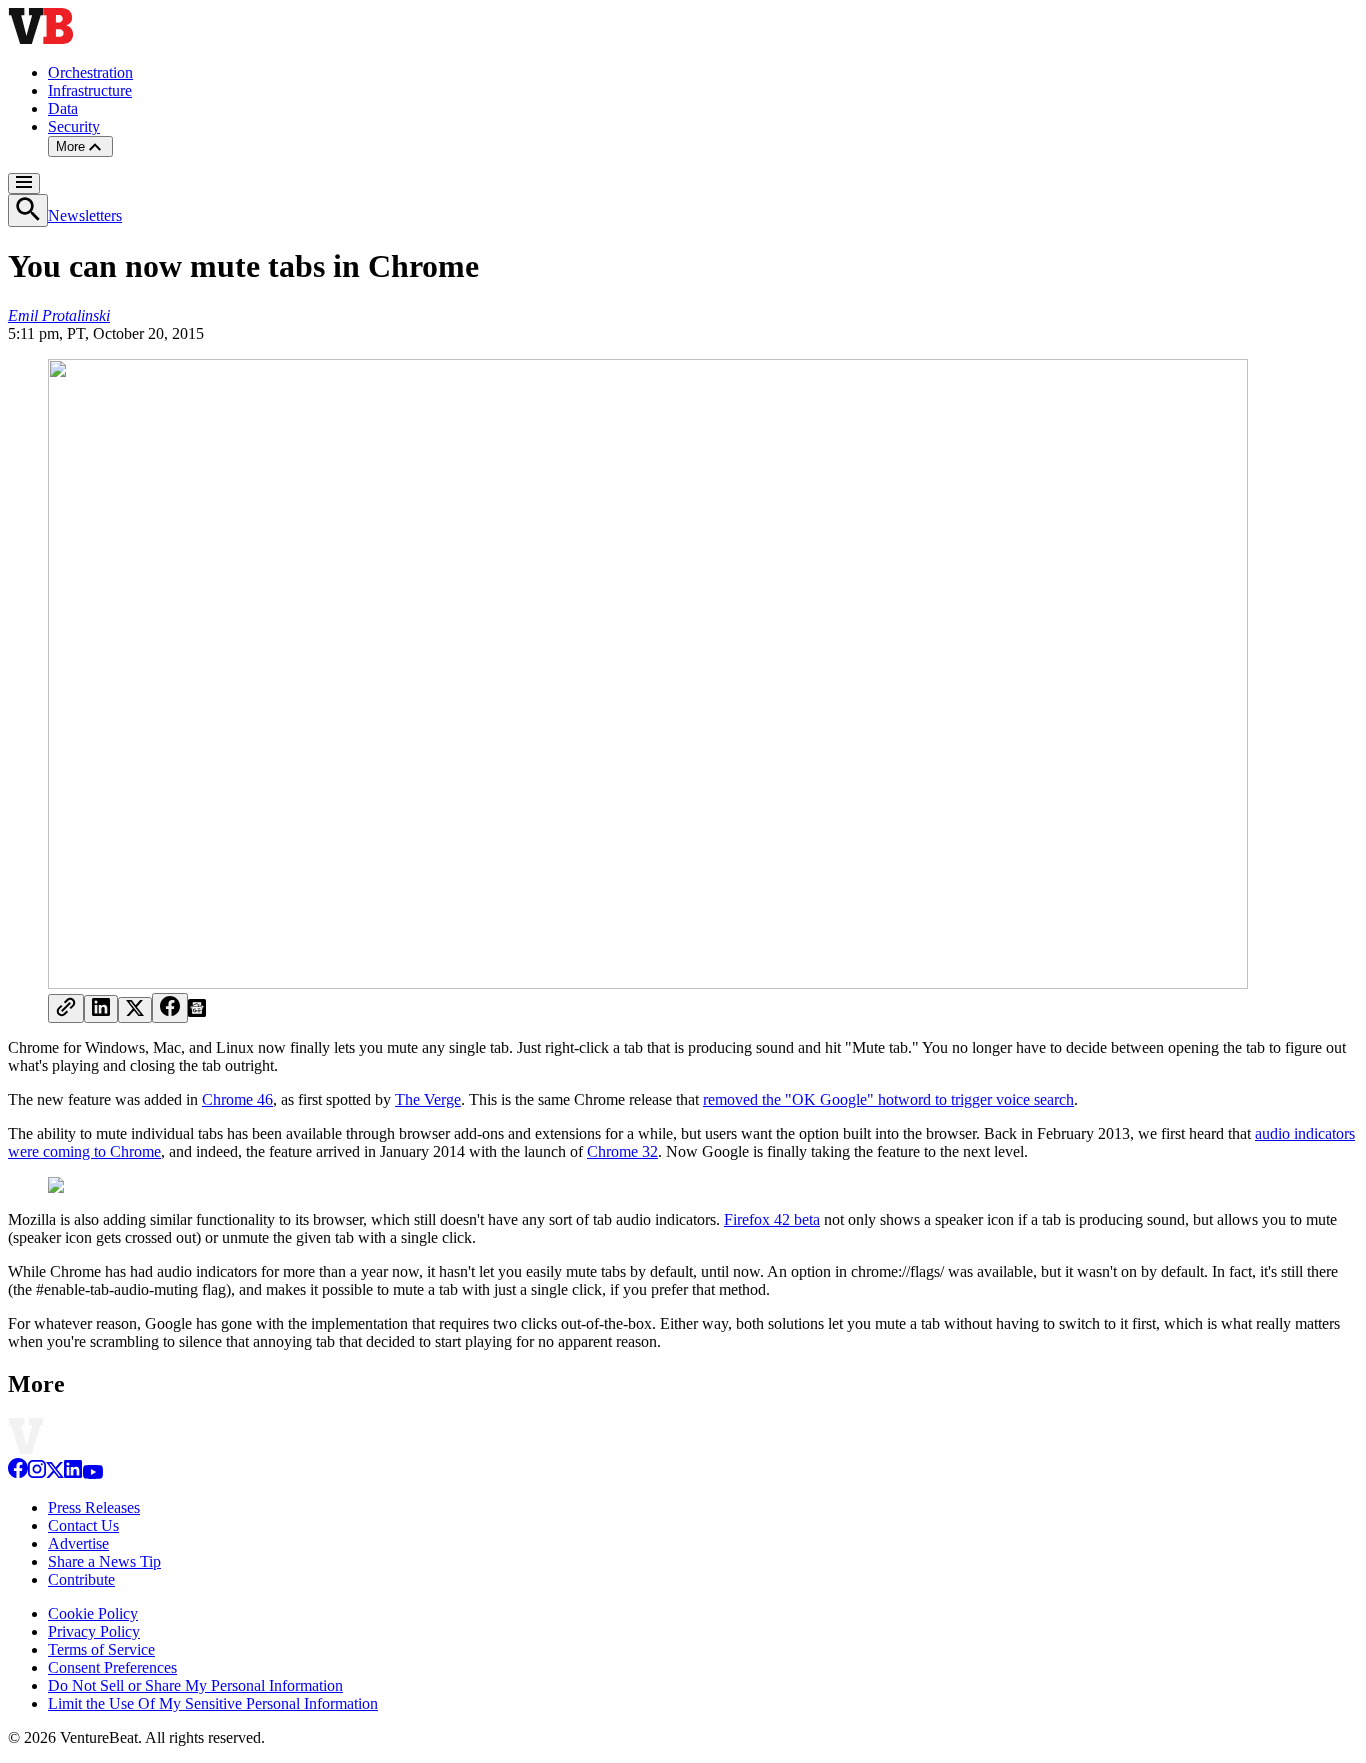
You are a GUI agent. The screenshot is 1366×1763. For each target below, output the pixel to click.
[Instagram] (37, 1473)
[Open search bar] (28, 210)
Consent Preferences (112, 1667)
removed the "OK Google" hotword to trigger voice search (888, 1099)
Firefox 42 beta (772, 1219)
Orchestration (90, 72)
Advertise (78, 1543)
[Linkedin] (73, 1473)
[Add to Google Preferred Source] (197, 1011)
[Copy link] (66, 1008)
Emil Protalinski (59, 315)
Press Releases (94, 1507)
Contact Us (83, 1525)
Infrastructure (90, 90)
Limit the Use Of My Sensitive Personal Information (213, 1703)
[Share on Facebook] (170, 1008)
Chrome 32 (622, 1151)
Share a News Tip (104, 1561)
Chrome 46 (237, 1099)
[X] (55, 1473)
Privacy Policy (94, 1631)
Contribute (81, 1579)
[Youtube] (92, 1473)
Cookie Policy (93, 1613)
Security (74, 126)
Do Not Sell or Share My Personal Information (195, 1685)
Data (63, 108)
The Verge (428, 1099)
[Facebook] (18, 1473)
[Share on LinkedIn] (101, 1009)
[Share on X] (135, 1010)
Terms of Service (101, 1649)
